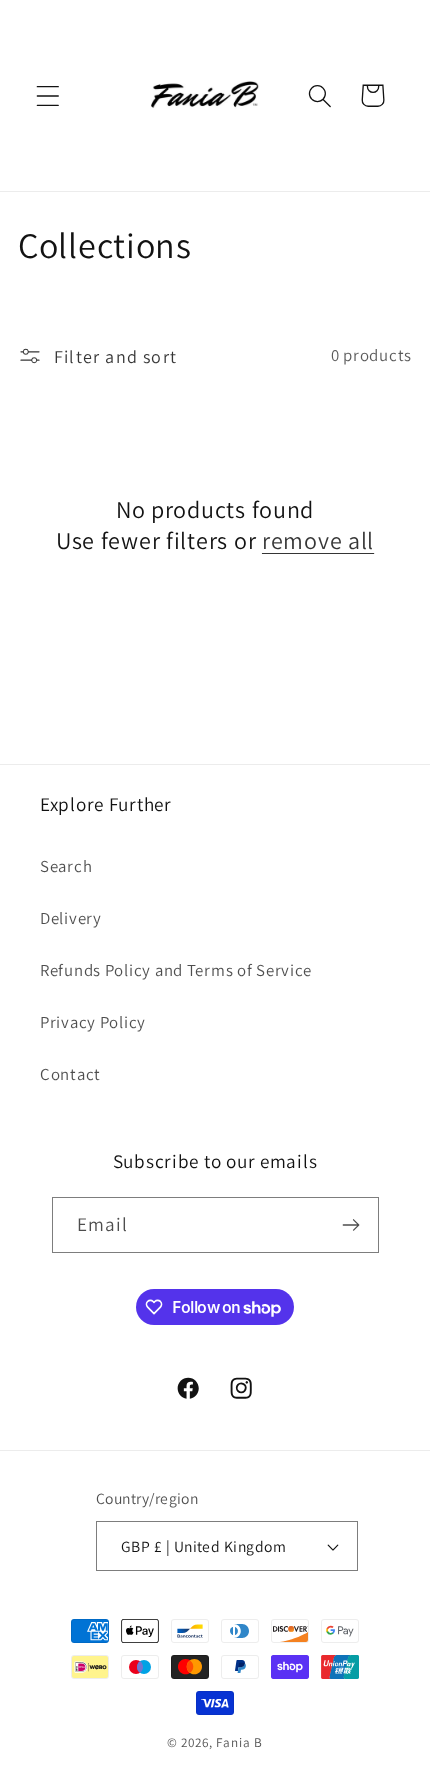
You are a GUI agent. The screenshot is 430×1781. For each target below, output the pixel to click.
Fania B (239, 1742)
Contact (70, 1074)
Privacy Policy (93, 1022)
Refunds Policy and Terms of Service (176, 970)
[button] (48, 95)
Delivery (71, 918)
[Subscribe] (351, 1225)
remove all (318, 540)
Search (66, 866)
